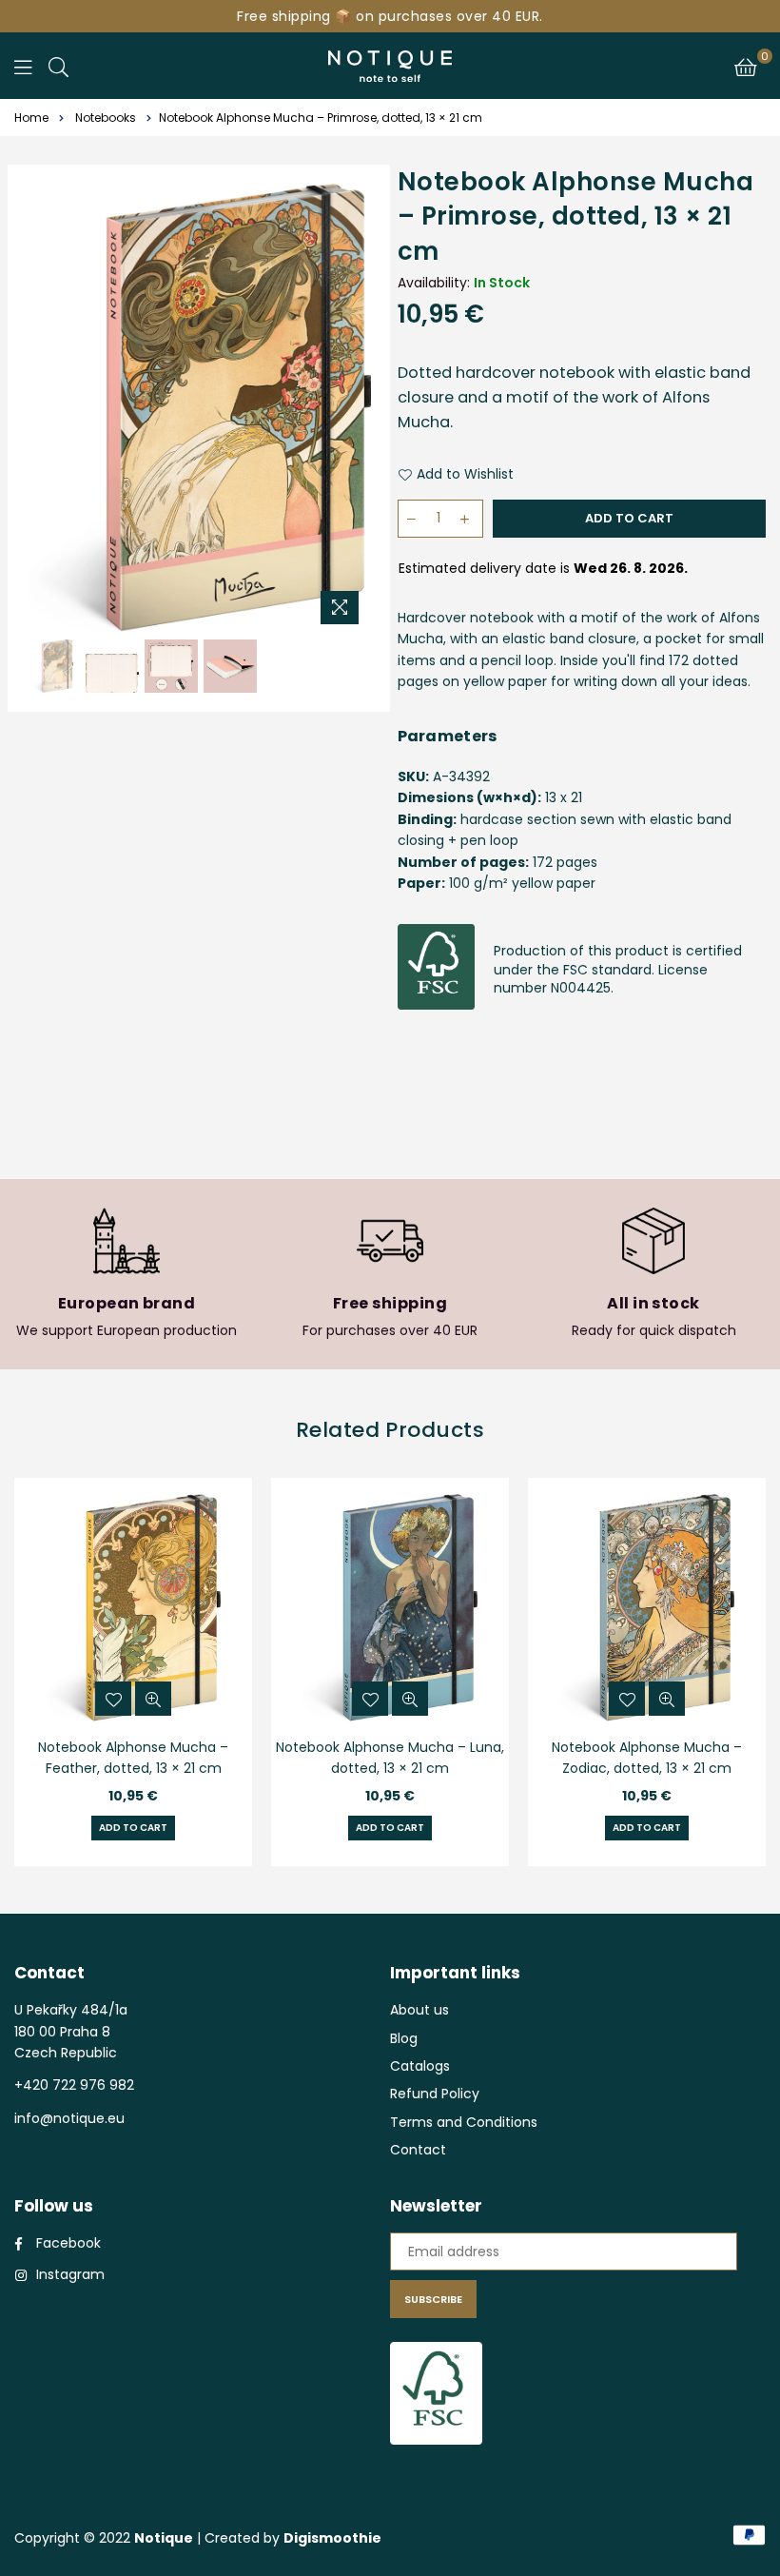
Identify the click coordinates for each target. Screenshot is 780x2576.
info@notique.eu (69, 2118)
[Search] (58, 66)
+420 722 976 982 (74, 2085)
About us (419, 2010)
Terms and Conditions (464, 2122)
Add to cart (133, 1828)
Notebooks (106, 118)
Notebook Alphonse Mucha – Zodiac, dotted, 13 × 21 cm (647, 1758)
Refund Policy (435, 2094)
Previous (43, 409)
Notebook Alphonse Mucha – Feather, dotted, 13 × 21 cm (133, 1758)
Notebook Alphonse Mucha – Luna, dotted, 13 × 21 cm (390, 1758)
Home (31, 118)
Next (354, 409)
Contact (418, 2150)
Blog (404, 2038)
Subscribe (433, 2299)
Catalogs (420, 2066)
